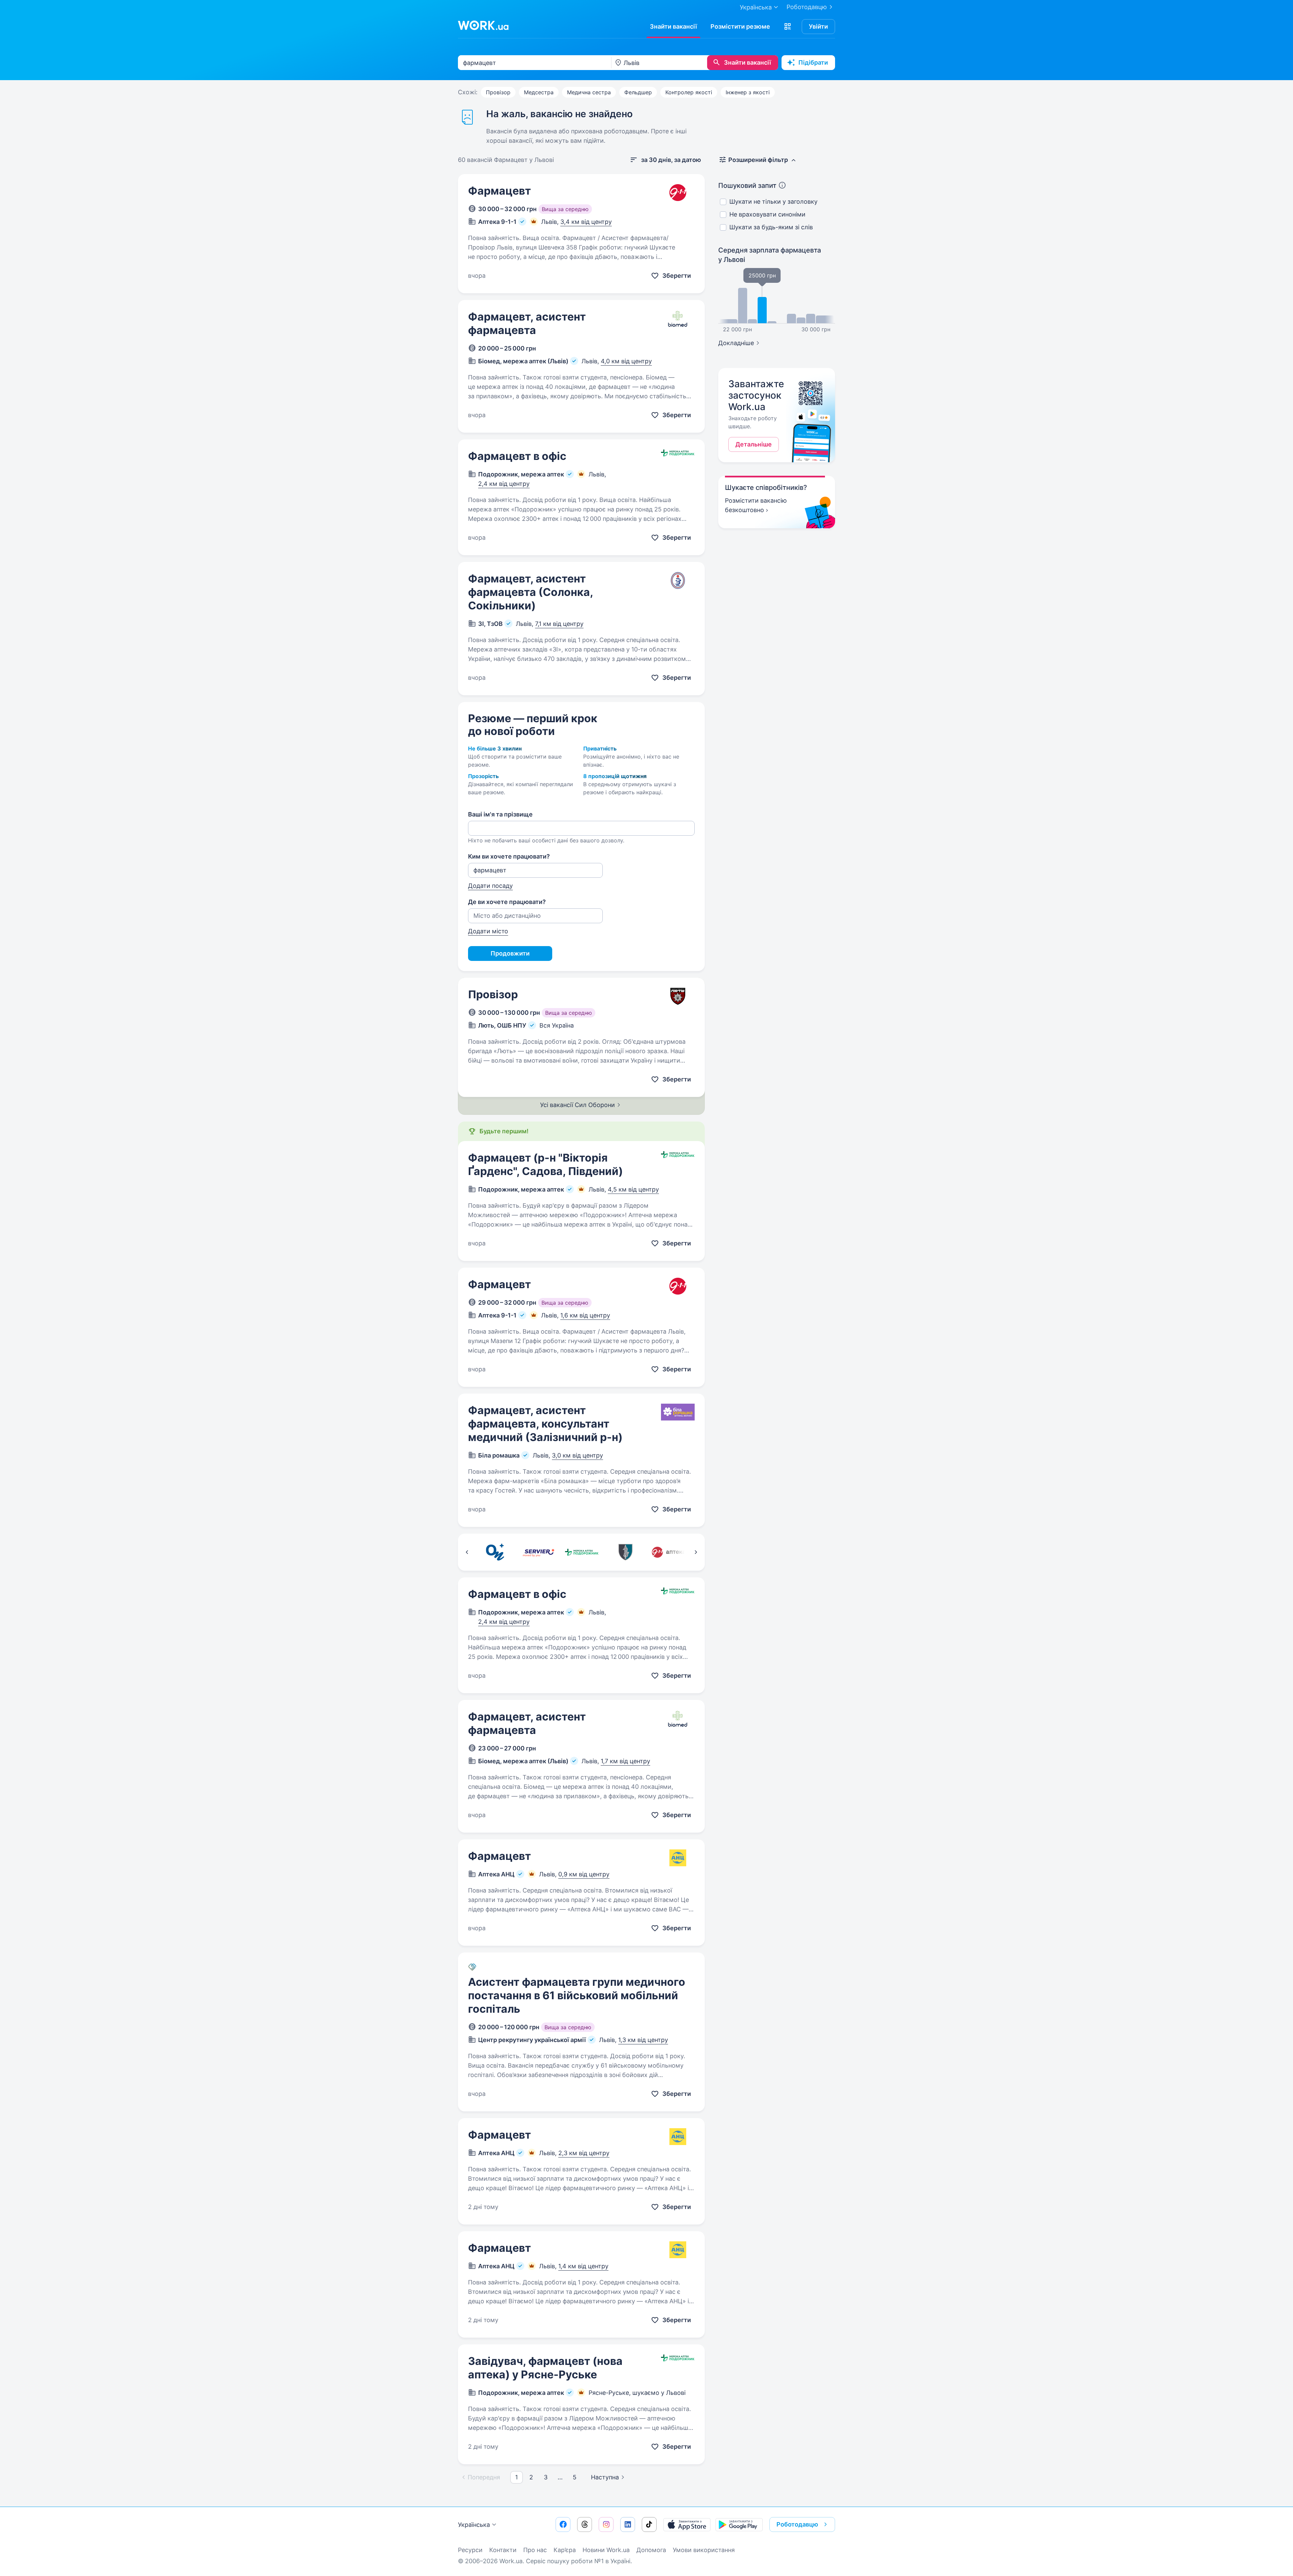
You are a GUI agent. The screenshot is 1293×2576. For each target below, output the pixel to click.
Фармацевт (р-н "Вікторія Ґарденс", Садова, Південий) (545, 1164)
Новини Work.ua (606, 2550)
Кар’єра (565, 2550)
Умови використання (704, 2550)
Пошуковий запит (747, 186)
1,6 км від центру (585, 1315)
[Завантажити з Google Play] (739, 2524)
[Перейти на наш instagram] (606, 2524)
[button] (788, 27)
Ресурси (470, 2550)
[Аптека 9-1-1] (669, 1552)
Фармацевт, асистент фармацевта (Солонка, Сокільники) (531, 592)
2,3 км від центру (584, 2153)
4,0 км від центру (626, 361)
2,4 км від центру (504, 484)
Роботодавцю (807, 7)
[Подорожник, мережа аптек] (582, 1552)
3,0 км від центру (577, 1455)
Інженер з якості (748, 92)
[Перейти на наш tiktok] (649, 2524)
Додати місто (488, 931)
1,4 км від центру (583, 2266)
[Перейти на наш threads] (585, 2524)
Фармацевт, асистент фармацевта (527, 323)
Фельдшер (638, 92)
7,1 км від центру (559, 624)
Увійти (818, 26)
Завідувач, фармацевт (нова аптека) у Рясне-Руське (545, 2368)
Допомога (651, 2550)
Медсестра (539, 92)
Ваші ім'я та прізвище (500, 814)
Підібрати (813, 62)
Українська (474, 2525)
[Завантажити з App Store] (687, 2524)
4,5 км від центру (633, 1189)
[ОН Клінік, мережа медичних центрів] (495, 1552)
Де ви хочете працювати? (507, 902)
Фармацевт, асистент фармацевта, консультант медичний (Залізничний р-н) (545, 1424)
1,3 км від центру (643, 2040)
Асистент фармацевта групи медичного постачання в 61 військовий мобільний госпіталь (577, 1995)
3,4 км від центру (586, 222)
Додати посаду (490, 886)
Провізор (498, 92)
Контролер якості (689, 92)
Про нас (535, 2550)
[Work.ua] (483, 25)
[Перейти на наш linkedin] (628, 2524)
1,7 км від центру (625, 1761)
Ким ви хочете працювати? (509, 856)
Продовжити (510, 953)
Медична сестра (589, 92)
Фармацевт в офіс (517, 456)
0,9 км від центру (584, 1874)
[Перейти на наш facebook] (563, 2524)
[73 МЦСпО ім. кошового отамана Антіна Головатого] (625, 1552)
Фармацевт (500, 191)
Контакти (503, 2550)
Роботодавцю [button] (797, 2524)
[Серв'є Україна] (538, 1552)
